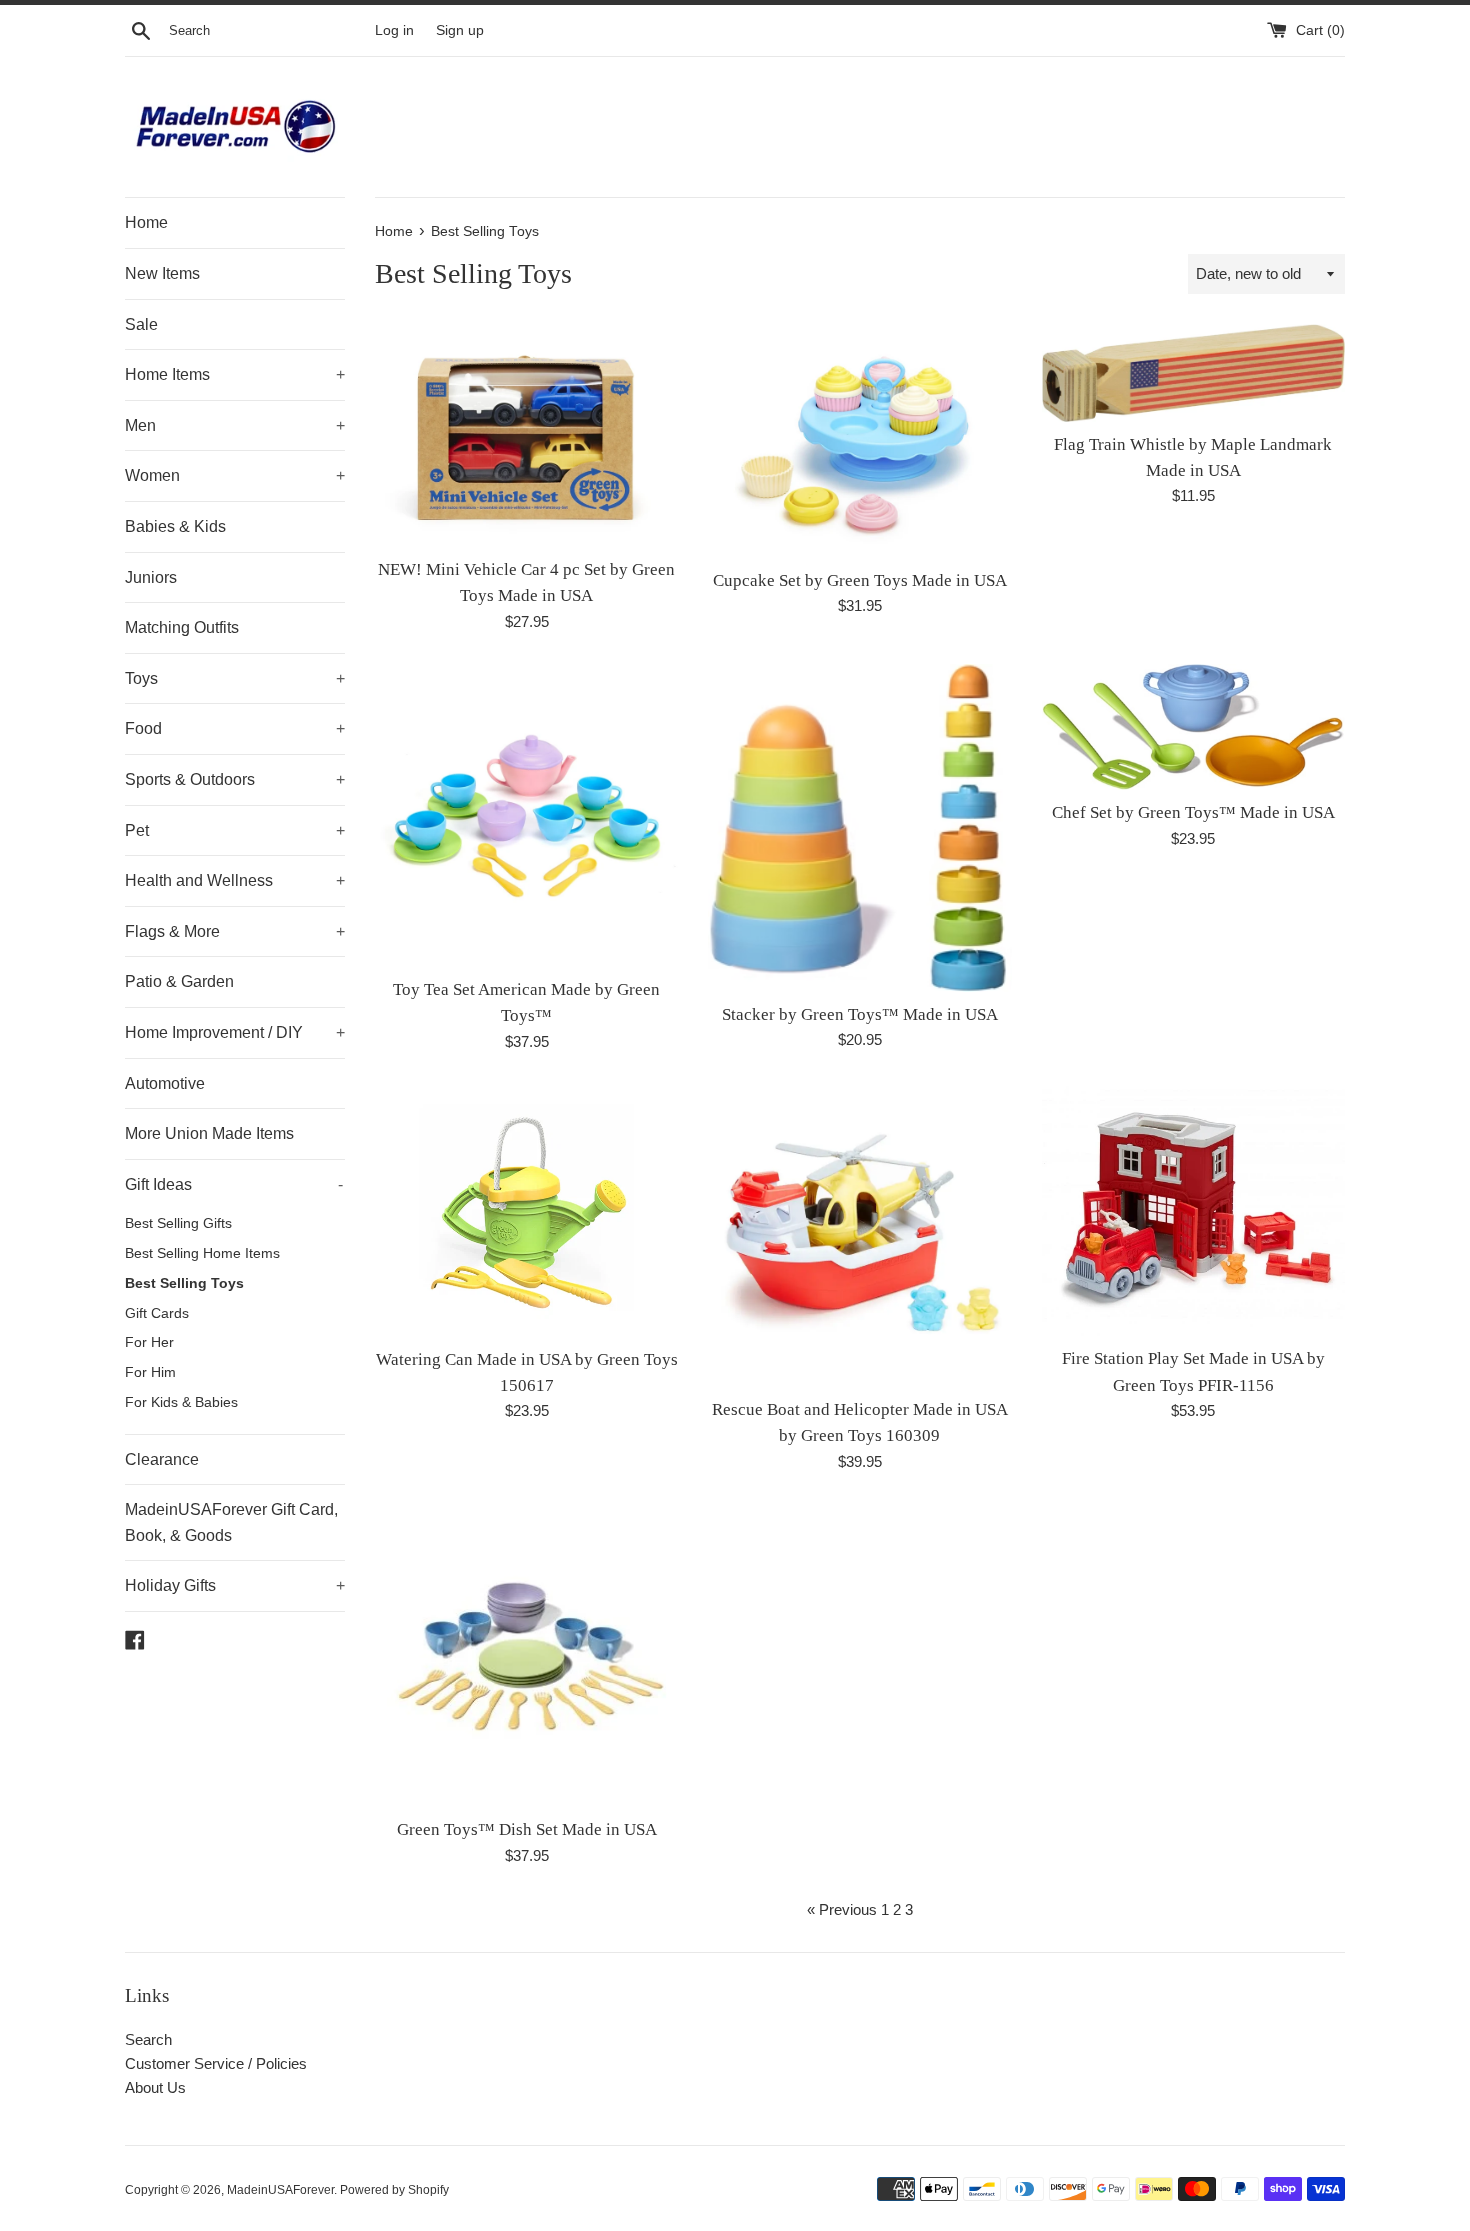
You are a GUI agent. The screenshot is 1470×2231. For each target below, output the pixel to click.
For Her (149, 1342)
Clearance (162, 1459)
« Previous (842, 1909)
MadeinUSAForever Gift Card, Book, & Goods (231, 1522)
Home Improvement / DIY (235, 1032)
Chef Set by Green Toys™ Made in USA (1193, 812)
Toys (235, 678)
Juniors (151, 577)
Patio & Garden (179, 981)
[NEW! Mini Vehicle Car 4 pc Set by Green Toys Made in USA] (526, 435)
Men (235, 425)
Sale (141, 324)
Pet (235, 830)
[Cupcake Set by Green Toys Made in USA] (859, 440)
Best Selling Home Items (202, 1253)
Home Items (235, 374)
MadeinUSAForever (280, 2190)
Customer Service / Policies (216, 2063)
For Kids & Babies (181, 1402)
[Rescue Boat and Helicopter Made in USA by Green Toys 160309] (859, 1235)
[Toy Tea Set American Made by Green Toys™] (526, 815)
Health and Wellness (235, 880)
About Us (155, 2087)
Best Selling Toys (184, 1283)
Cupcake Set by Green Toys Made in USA (860, 580)
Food (235, 728)
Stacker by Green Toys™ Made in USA (860, 1014)
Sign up (460, 30)
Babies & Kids (175, 526)
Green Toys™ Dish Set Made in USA (527, 1829)
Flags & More (235, 931)
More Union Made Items (209, 1133)
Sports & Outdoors (235, 779)
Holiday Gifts (235, 1585)
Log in (394, 30)
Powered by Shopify (394, 2190)
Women (235, 475)
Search (148, 2039)
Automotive (165, 1083)
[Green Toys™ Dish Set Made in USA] (526, 1655)
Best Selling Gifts (178, 1223)
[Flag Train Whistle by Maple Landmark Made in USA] (1193, 372)
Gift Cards (157, 1313)
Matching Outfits (182, 627)
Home (146, 222)
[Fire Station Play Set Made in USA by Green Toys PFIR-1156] (1193, 1210)
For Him (150, 1372)
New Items (162, 273)
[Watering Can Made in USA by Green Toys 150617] (526, 1210)
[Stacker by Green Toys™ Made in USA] (859, 828)
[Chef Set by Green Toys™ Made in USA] (1193, 727)
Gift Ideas (234, 1184)
